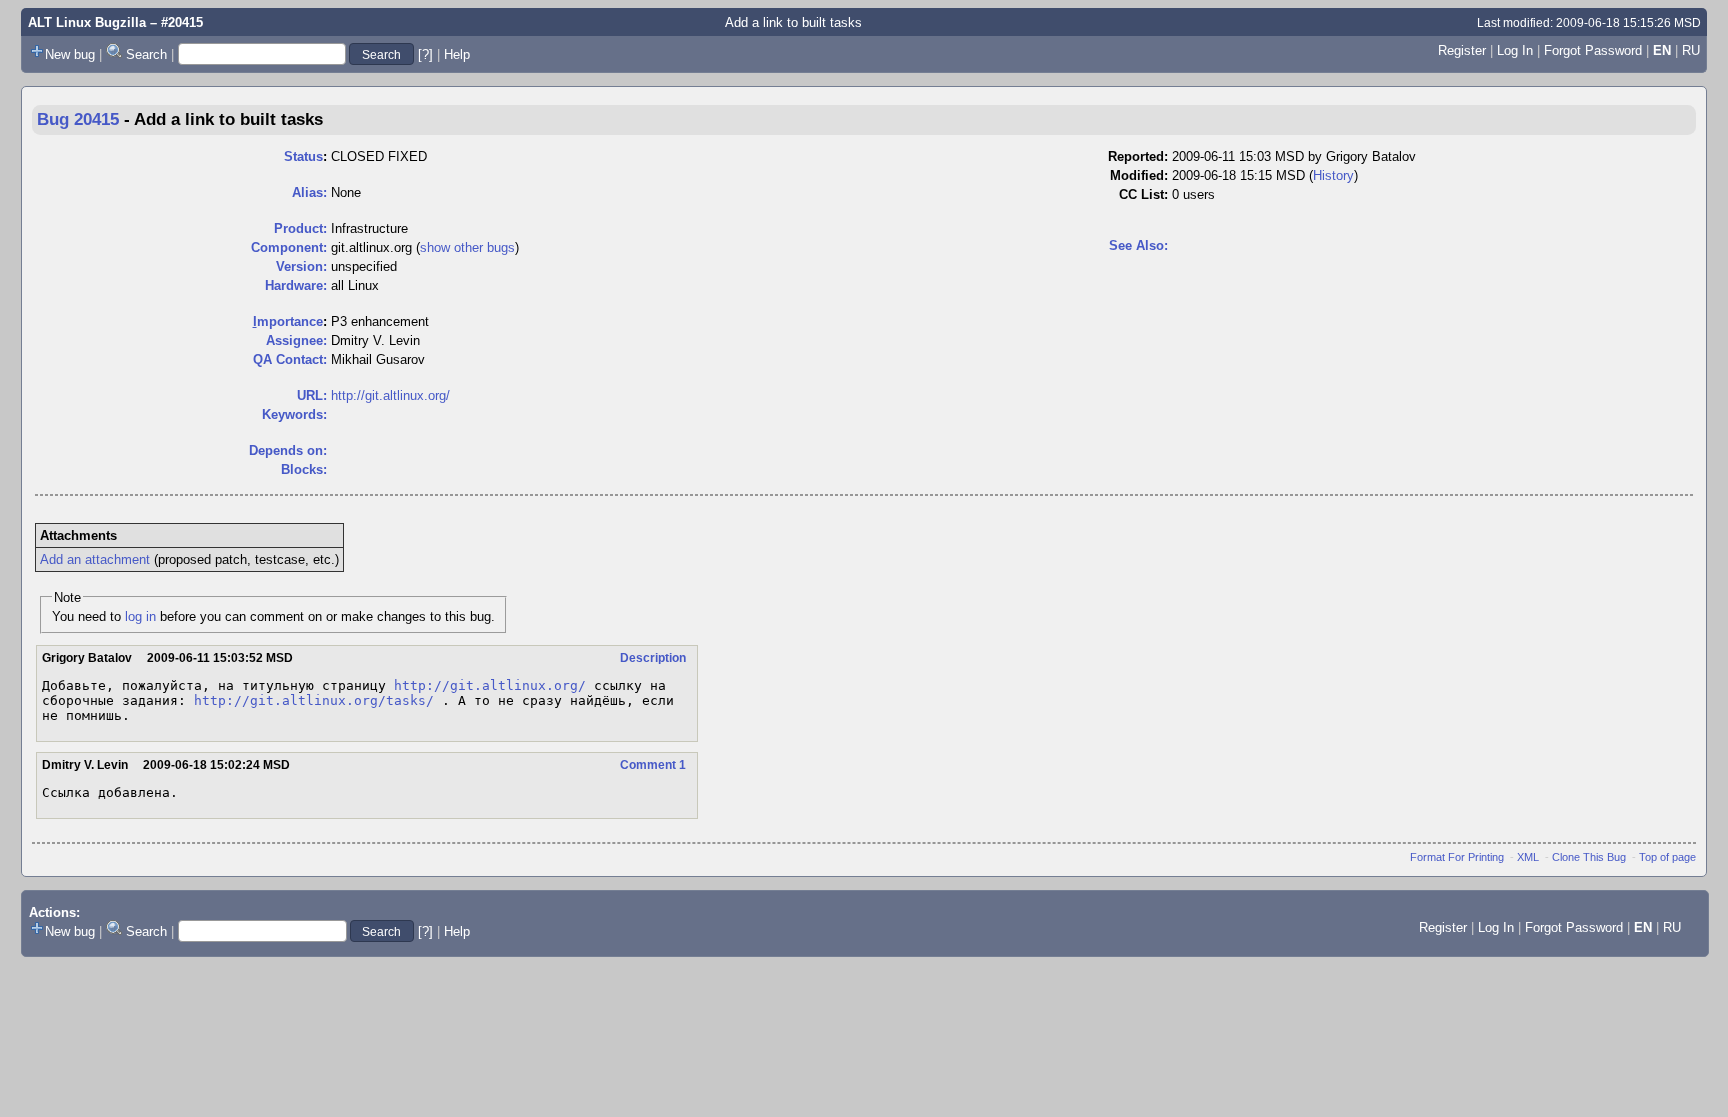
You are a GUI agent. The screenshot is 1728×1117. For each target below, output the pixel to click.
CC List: (1143, 194)
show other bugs (467, 247)
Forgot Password (1593, 50)
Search (146, 54)
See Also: (1138, 245)
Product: (300, 228)
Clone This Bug (1589, 857)
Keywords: (294, 414)
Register (1462, 50)
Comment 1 (653, 765)
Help (457, 54)
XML (1528, 857)
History (1333, 175)
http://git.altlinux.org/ (390, 395)
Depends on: (288, 450)
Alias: (309, 192)
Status (303, 156)
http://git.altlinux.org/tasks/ (314, 700)
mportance (288, 321)
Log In (1515, 50)
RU (1691, 50)
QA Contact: (290, 359)
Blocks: (304, 469)
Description (653, 658)
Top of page (1667, 857)
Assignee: (296, 340)
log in (140, 616)
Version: (301, 266)
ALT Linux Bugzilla (87, 22)
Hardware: (296, 285)
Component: (289, 247)
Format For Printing (1457, 857)
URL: (312, 395)
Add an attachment (95, 559)
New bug (70, 54)
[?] (425, 54)
